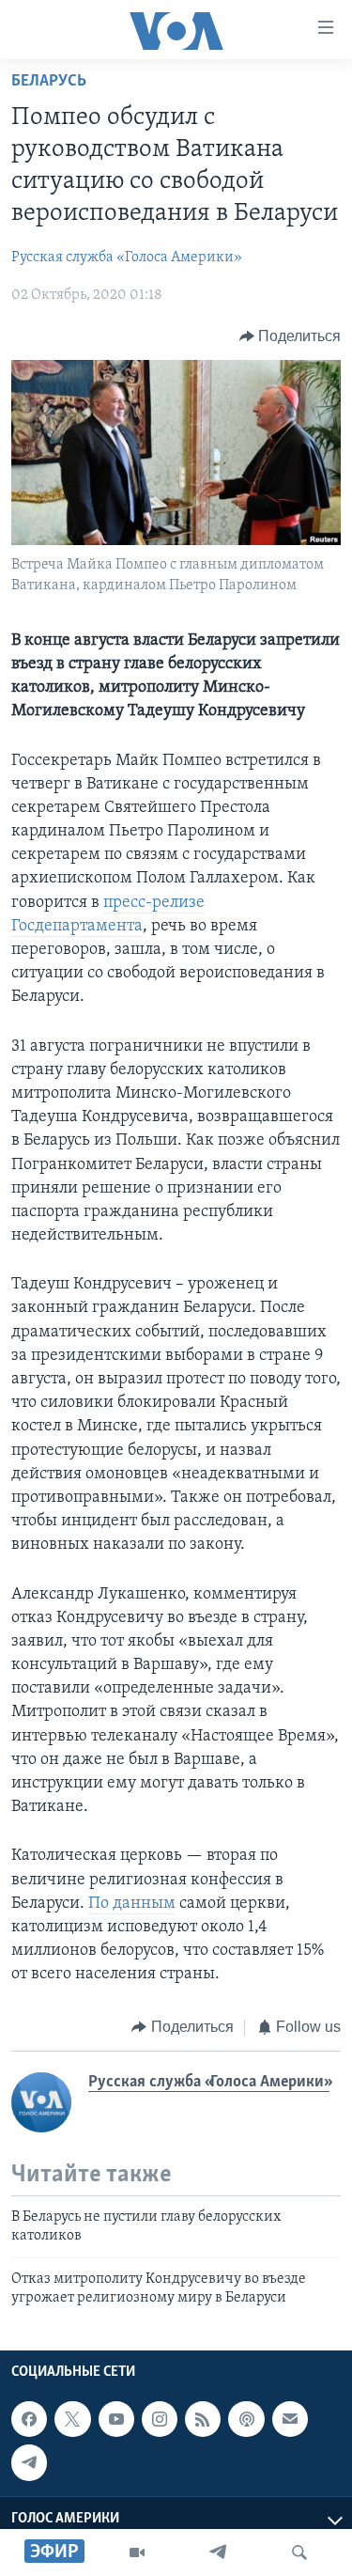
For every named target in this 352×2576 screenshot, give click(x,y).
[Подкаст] (246, 2420)
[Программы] (137, 2553)
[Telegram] (218, 2553)
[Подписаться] (290, 2420)
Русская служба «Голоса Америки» (127, 258)
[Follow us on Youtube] (116, 2420)
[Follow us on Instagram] (160, 2420)
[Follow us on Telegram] (29, 2463)
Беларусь (49, 82)
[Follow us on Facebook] (29, 2420)
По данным (132, 1904)
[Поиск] (299, 2553)
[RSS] (203, 2420)
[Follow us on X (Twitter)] (72, 2420)
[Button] (291, 336)
